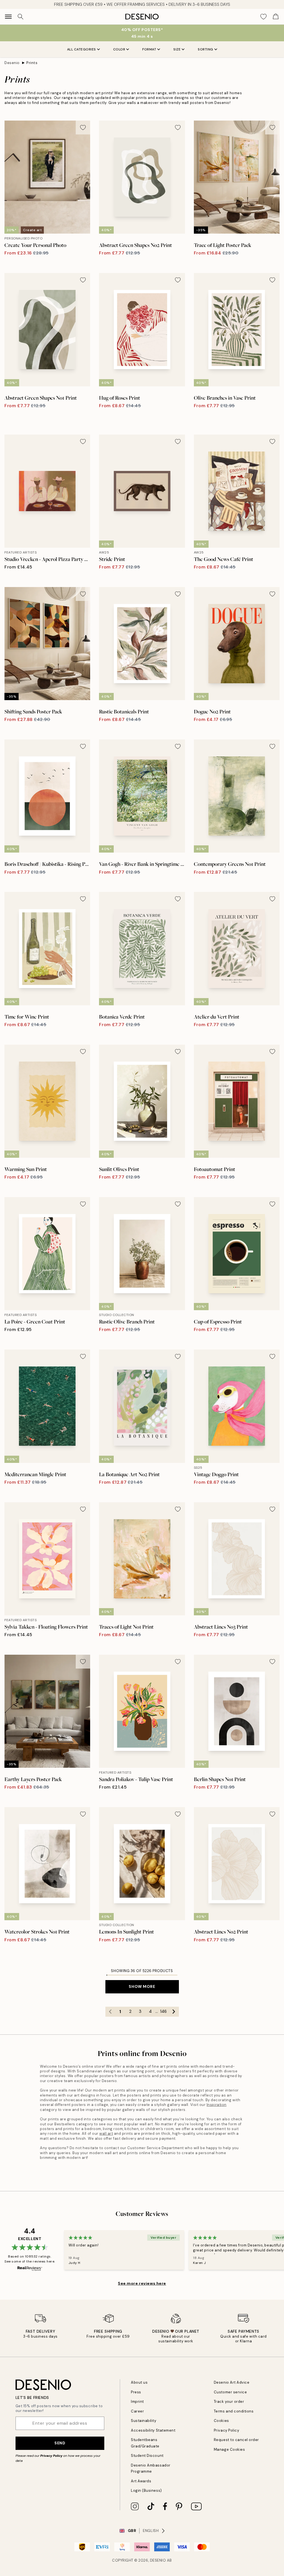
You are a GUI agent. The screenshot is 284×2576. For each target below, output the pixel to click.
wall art (106, 2134)
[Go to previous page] (110, 2012)
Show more (142, 1986)
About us (139, 2382)
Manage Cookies (229, 2449)
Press (136, 2392)
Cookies (221, 2421)
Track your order (229, 2402)
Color (119, 49)
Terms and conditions (234, 2411)
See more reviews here (142, 2283)
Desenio (12, 63)
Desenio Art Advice (232, 2382)
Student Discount (147, 2456)
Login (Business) (146, 2490)
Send (60, 2443)
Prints (32, 63)
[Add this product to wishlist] (83, 127)
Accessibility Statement (153, 2430)
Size (177, 49)
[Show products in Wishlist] (263, 17)
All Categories (82, 49)
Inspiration (217, 2105)
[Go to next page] (174, 2012)
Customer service (230, 2392)
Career (137, 2411)
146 (163, 2011)
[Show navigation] (8, 17)
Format (149, 49)
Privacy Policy (51, 2456)
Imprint (137, 2402)
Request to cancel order (236, 2440)
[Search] (21, 17)
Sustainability (144, 2421)
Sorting (206, 49)
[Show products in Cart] (276, 17)
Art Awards (141, 2481)
